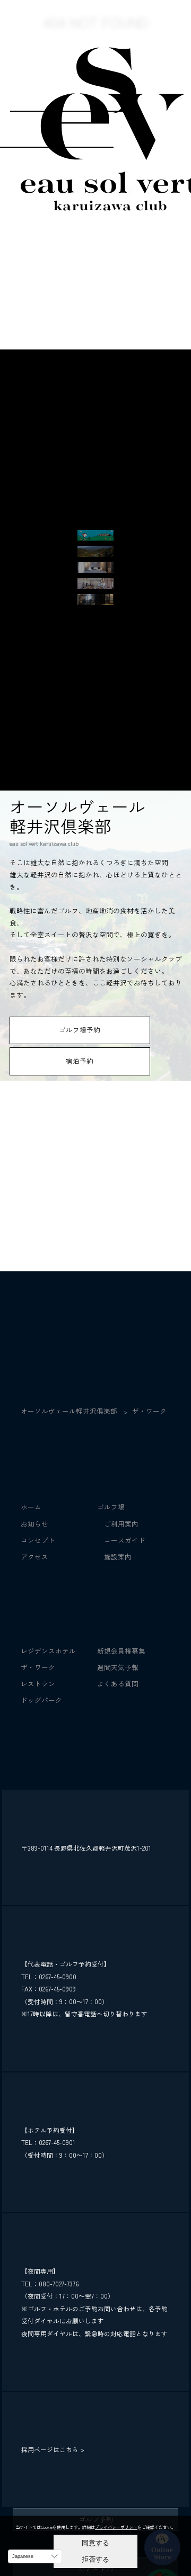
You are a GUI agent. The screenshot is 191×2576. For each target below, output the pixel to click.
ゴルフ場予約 (80, 1030)
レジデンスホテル (48, 1651)
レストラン (38, 1684)
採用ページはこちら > (53, 2449)
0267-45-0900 (58, 1976)
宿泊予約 (80, 1061)
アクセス (34, 1556)
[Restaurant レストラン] (95, 585)
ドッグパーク (41, 1700)
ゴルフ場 (111, 1507)
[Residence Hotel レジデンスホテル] (95, 568)
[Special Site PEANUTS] (95, 536)
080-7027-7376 (59, 2283)
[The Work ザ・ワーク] (95, 600)
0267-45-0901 (57, 2142)
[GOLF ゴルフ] (95, 552)
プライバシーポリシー (116, 2527)
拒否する (95, 2559)
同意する (95, 2543)
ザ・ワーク (38, 1667)
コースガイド (121, 1540)
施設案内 (114, 1556)
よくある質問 (118, 1684)
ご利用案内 (118, 1524)
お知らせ (34, 1524)
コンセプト (38, 1540)
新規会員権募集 (121, 1651)
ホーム (31, 1507)
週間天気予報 (118, 1667)
